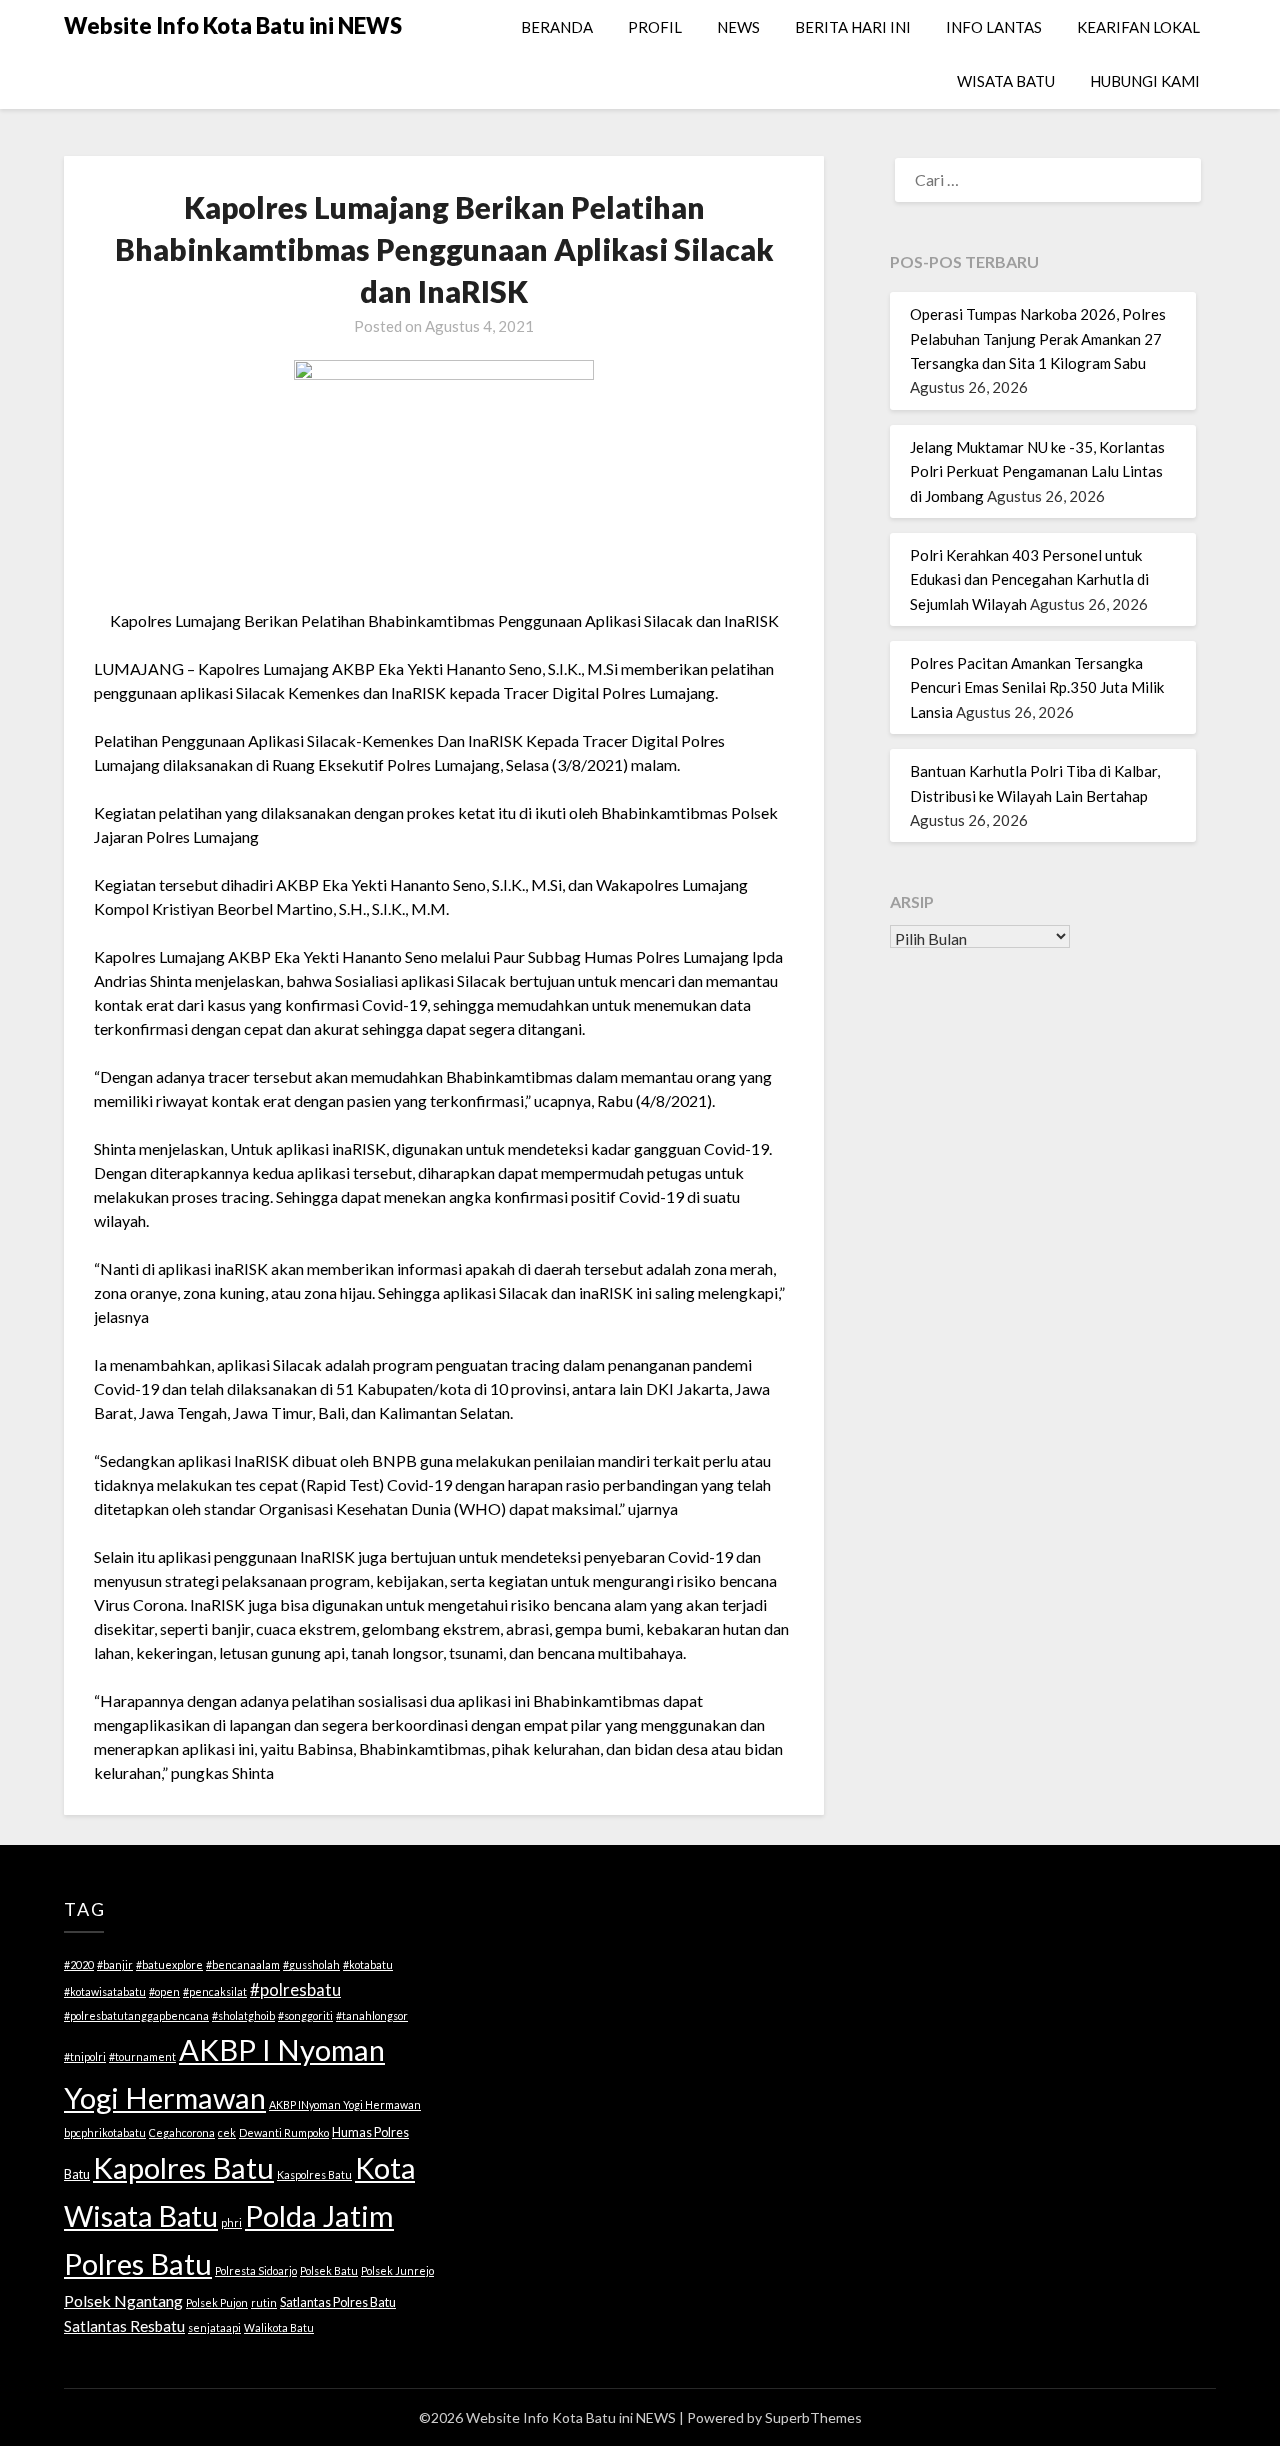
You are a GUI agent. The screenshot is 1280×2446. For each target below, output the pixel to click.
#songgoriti (305, 2015)
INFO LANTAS (994, 27)
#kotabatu (368, 1964)
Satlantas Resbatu (124, 2326)
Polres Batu (138, 2263)
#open (164, 1991)
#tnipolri (85, 2056)
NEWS (738, 27)
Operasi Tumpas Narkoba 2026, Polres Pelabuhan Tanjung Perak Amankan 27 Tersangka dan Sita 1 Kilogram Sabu (1038, 338)
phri (231, 2222)
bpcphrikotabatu (105, 2132)
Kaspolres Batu (314, 2174)
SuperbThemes (813, 2417)
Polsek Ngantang (123, 2300)
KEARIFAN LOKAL (1138, 27)
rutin (264, 2302)
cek (227, 2132)
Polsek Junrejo (397, 2270)
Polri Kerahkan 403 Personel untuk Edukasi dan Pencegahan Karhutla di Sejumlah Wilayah (1029, 579)
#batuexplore (169, 1964)
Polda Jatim (319, 2215)
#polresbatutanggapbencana (136, 2015)
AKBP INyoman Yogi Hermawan (345, 2104)
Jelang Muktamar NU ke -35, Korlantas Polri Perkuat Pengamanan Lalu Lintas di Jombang (1037, 471)
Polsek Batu (329, 2270)
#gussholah (311, 1964)
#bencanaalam (243, 1964)
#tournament (142, 2056)
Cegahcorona (182, 2132)
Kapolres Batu (183, 2167)
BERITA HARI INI (853, 27)
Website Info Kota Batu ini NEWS (233, 25)
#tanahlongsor (372, 2015)
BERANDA (557, 27)
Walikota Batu (279, 2327)
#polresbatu (295, 1989)
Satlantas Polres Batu (338, 2302)
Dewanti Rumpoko (284, 2132)
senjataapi (214, 2327)
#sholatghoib (243, 2015)
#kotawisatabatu (105, 1991)
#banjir (115, 1964)
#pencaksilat (215, 1991)
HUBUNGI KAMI (1145, 81)
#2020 (79, 1964)
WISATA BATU (1006, 81)
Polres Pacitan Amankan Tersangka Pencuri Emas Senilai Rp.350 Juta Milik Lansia (1037, 687)
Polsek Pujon (217, 2302)
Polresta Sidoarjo (256, 2270)
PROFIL (655, 27)
